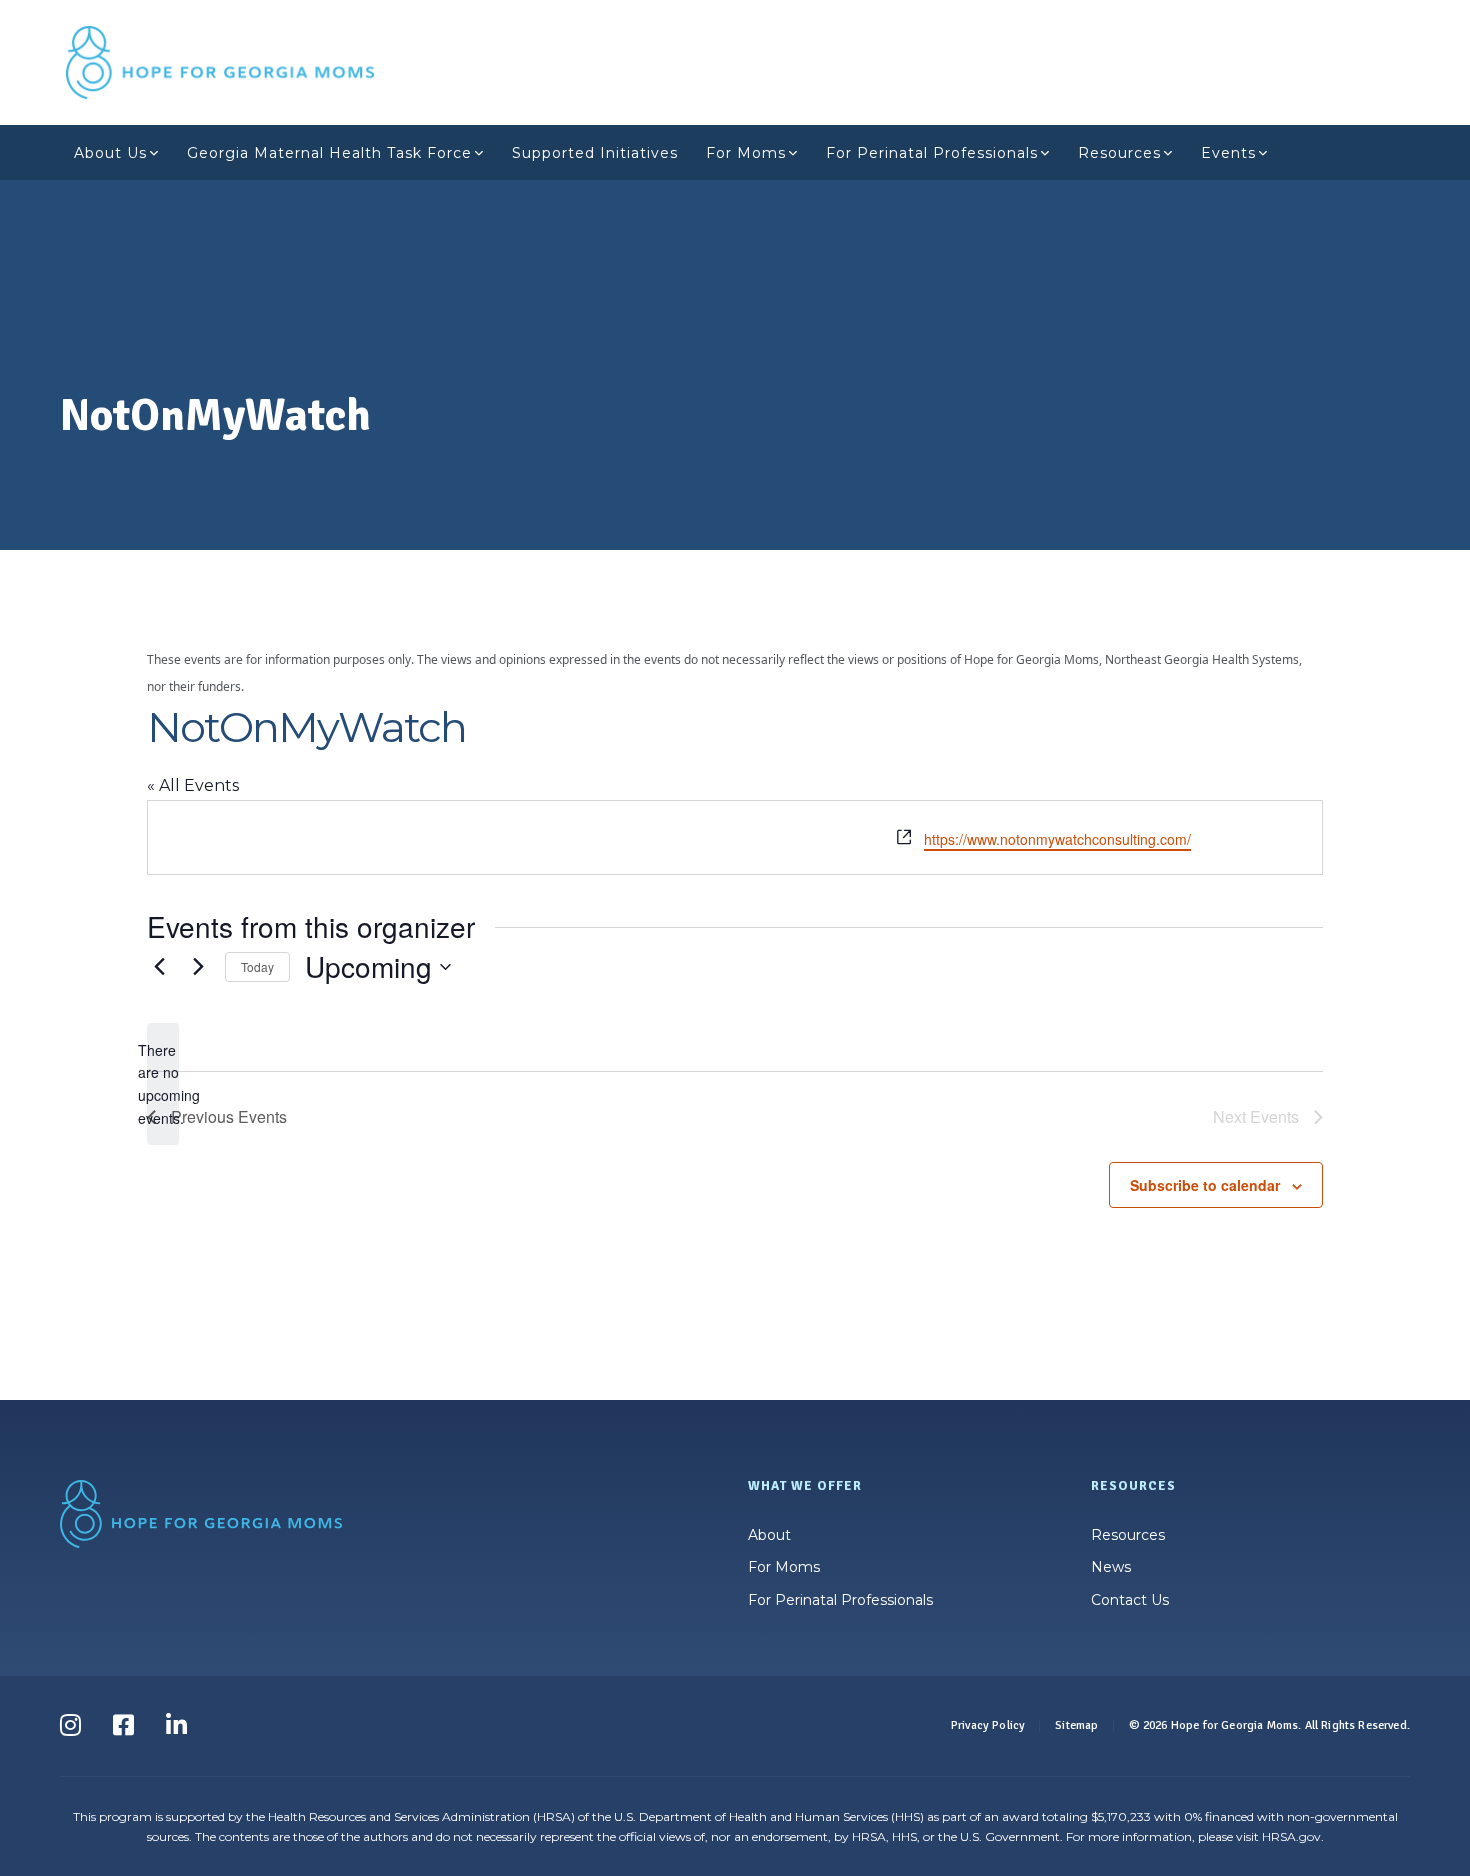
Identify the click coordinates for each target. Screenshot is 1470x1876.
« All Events (193, 785)
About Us (110, 153)
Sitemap (1076, 1725)
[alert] (163, 1084)
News (1111, 1567)
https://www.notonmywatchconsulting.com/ (1057, 839)
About (769, 1535)
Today (257, 966)
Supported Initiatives (595, 153)
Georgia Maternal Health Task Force (329, 153)
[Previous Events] (159, 967)
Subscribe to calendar (1205, 1185)
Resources (1119, 153)
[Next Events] (198, 967)
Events (1228, 153)
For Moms (746, 153)
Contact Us (1130, 1600)
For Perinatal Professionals (932, 153)
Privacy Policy (988, 1725)
